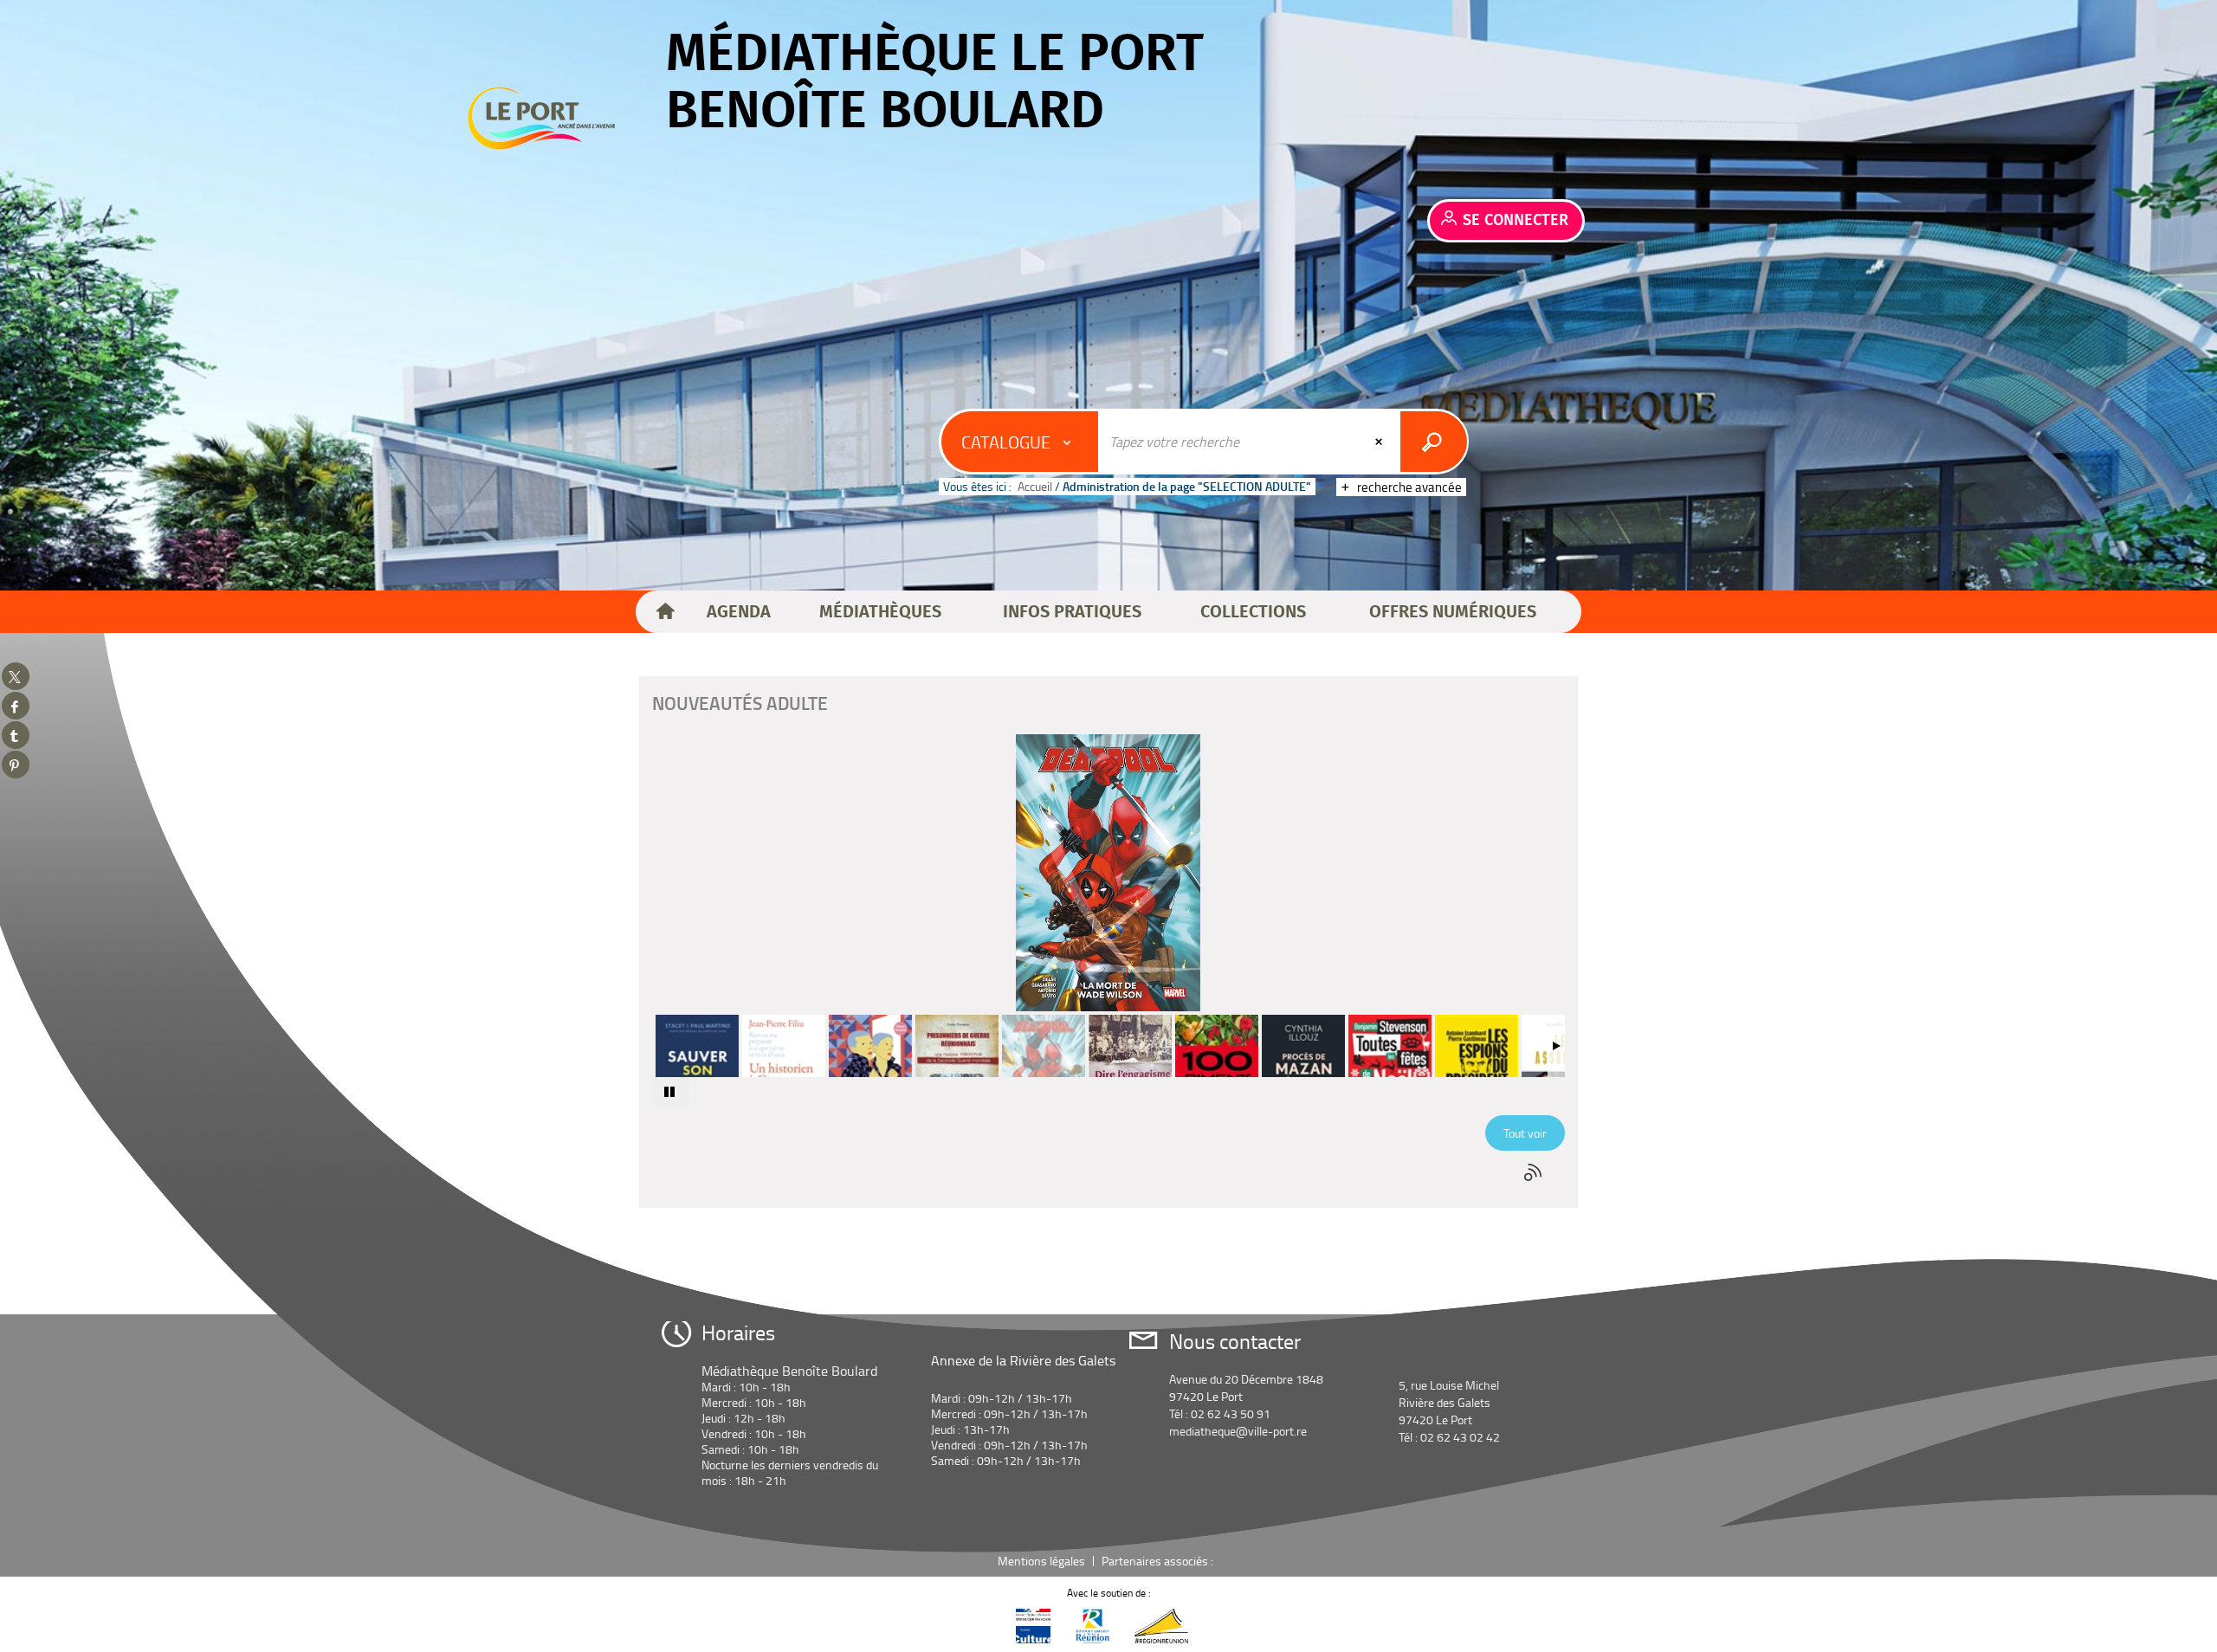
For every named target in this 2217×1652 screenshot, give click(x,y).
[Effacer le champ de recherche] (1380, 442)
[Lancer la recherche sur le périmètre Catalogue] (1434, 442)
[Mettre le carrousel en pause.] (671, 1092)
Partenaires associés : (1159, 1561)
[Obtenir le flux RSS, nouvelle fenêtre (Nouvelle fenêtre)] (1535, 1172)
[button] (739, 612)
